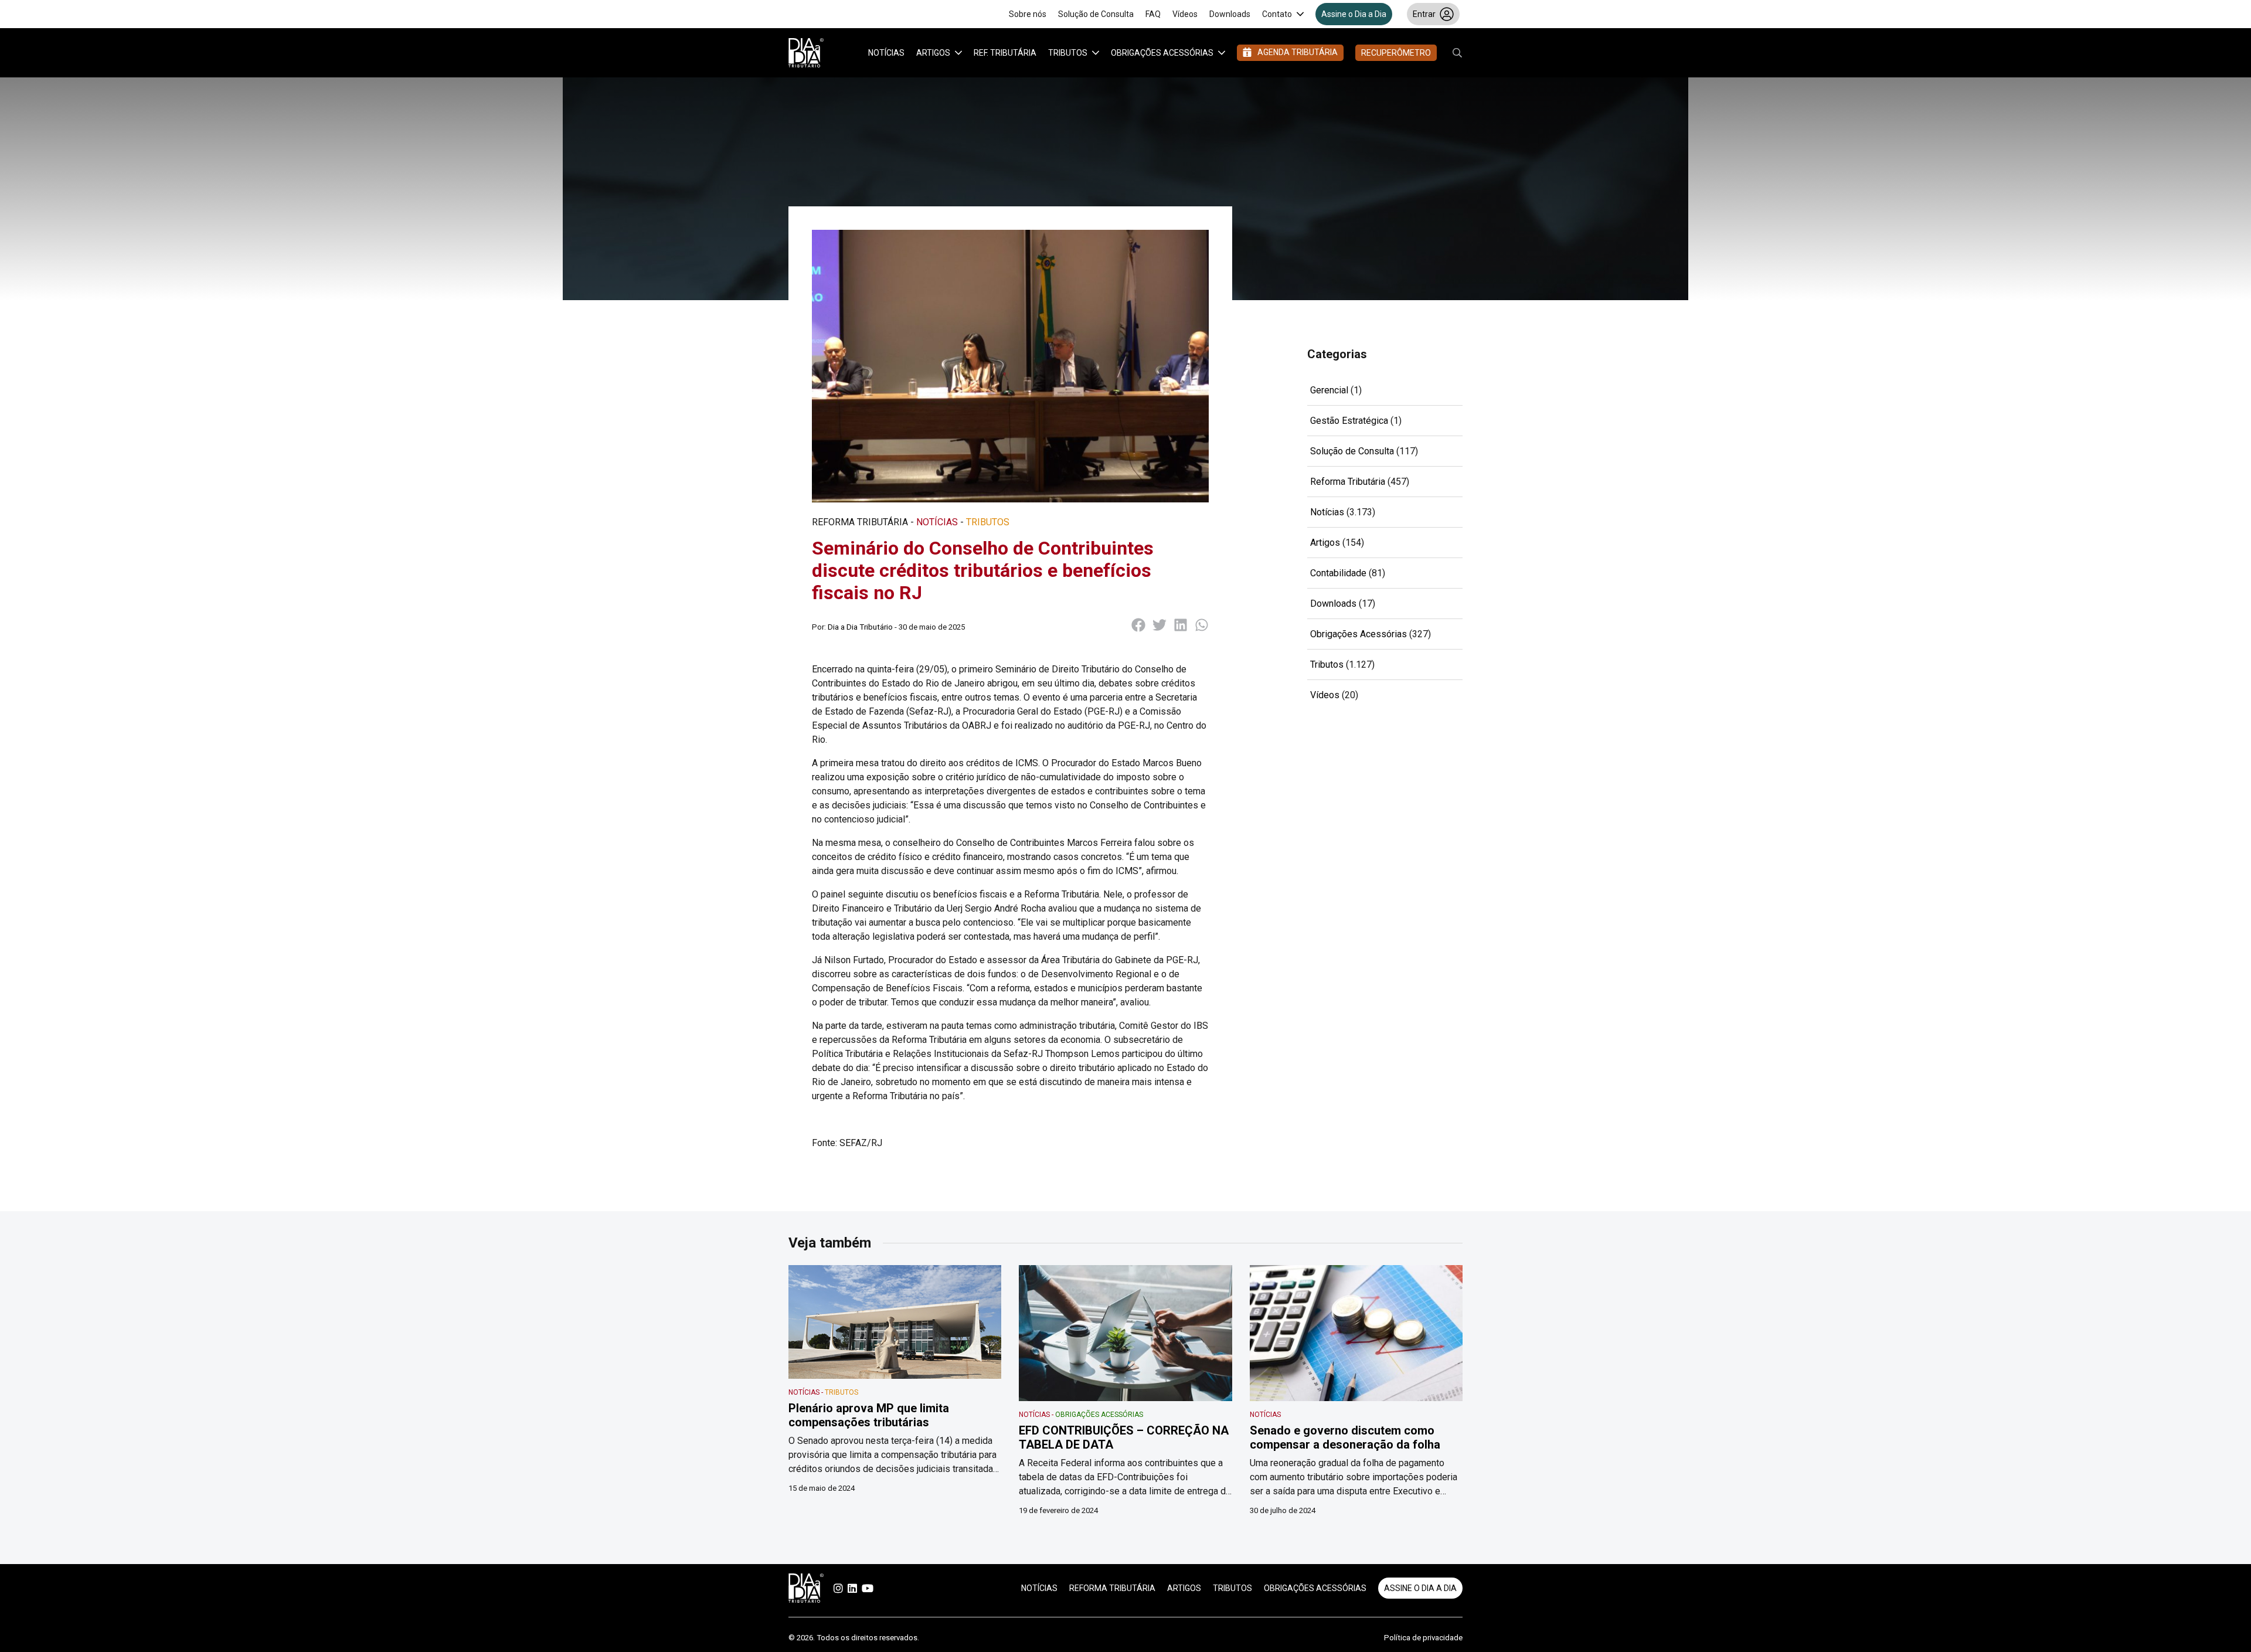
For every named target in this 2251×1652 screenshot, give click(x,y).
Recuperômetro (1396, 53)
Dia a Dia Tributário (860, 627)
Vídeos (1185, 14)
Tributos (1068, 53)
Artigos (933, 53)
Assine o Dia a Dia (1354, 14)
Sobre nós (1028, 14)
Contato (1277, 14)
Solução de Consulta (1096, 14)
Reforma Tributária (1348, 482)
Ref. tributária (1005, 53)
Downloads (1230, 14)
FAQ (1153, 14)
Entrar (1424, 14)
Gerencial (1329, 390)
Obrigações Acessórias (1162, 53)
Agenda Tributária (1298, 52)
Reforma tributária (1112, 1588)
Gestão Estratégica (1349, 421)
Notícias (886, 53)
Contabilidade (1338, 573)
